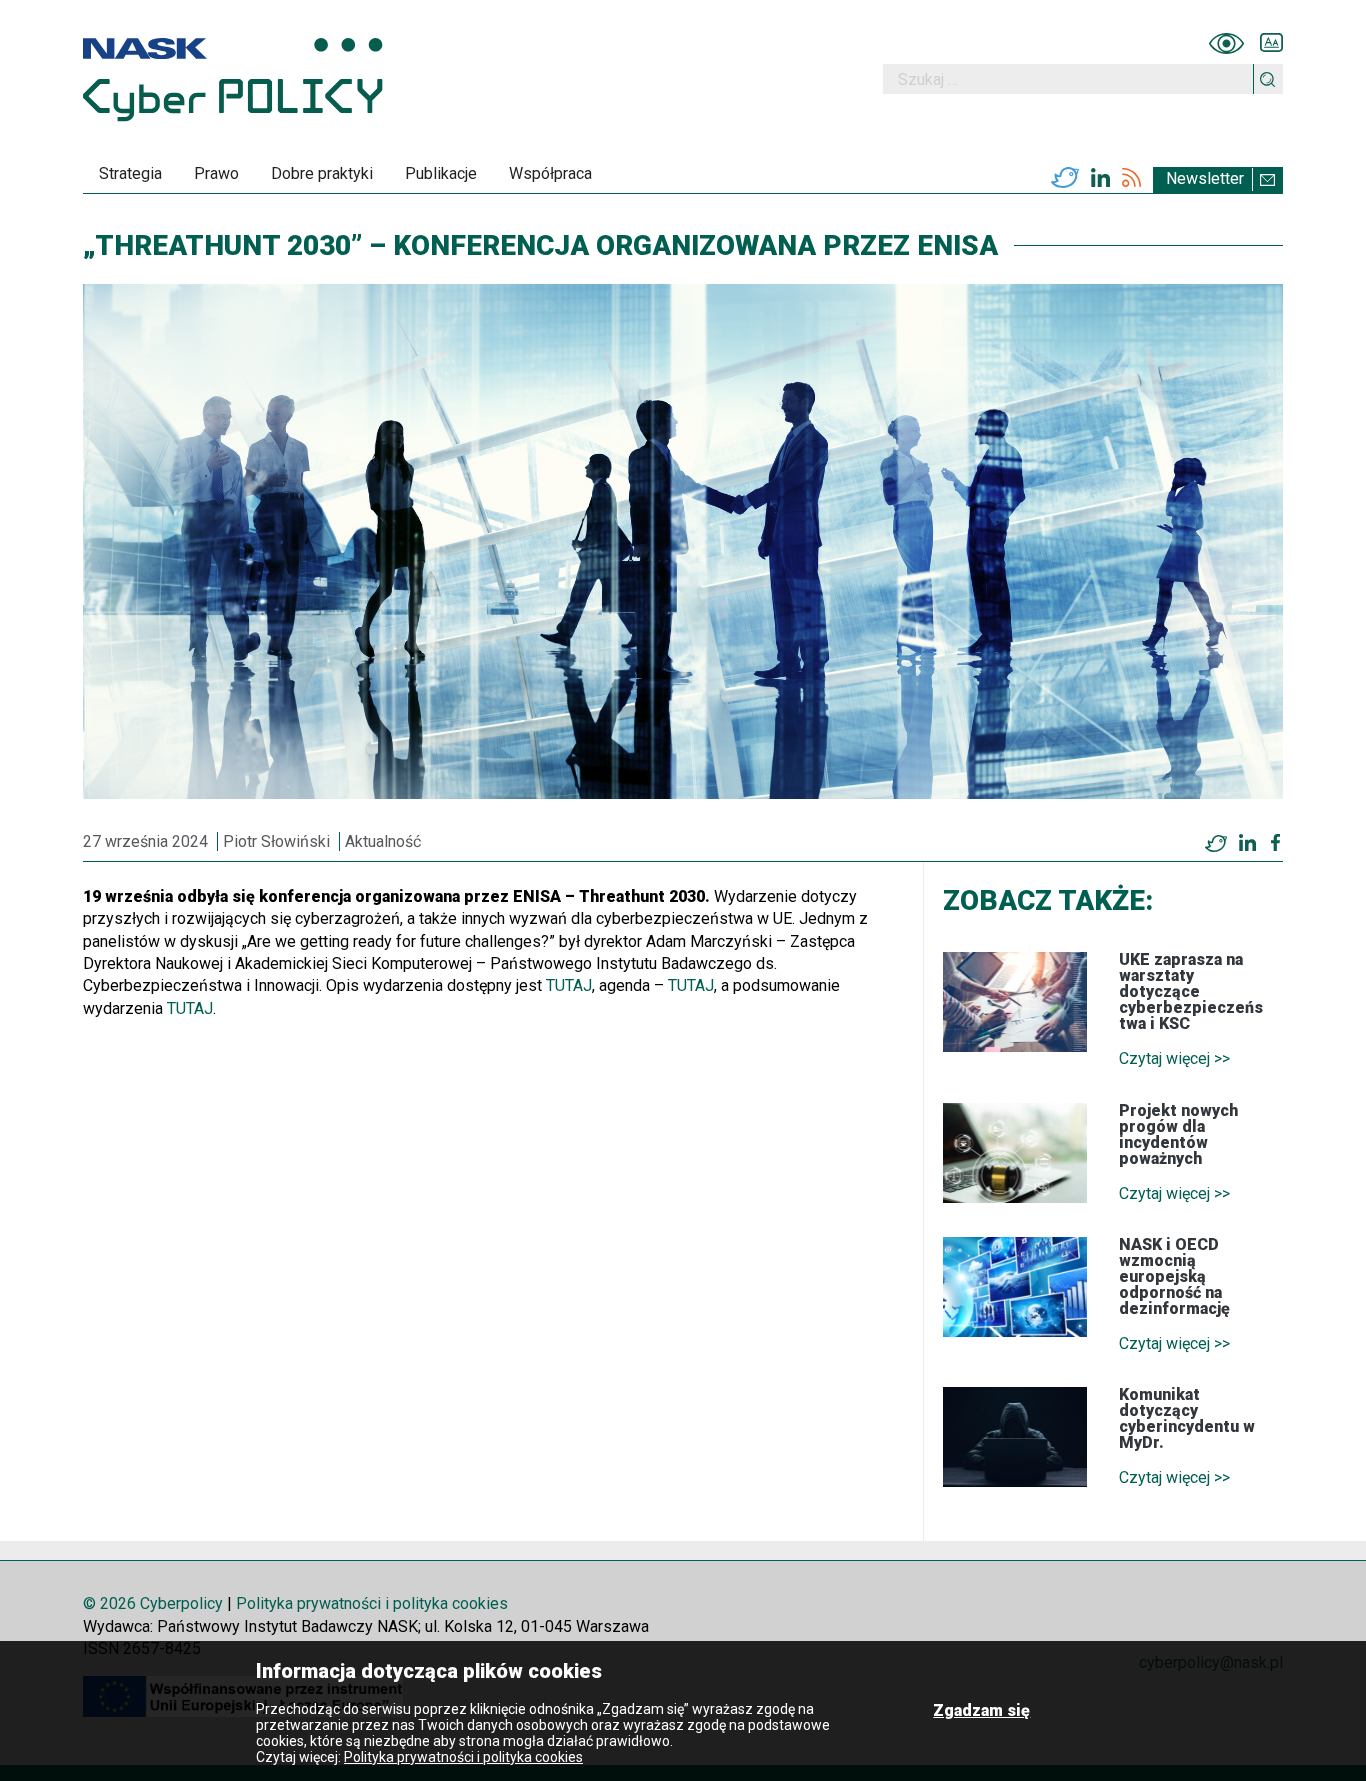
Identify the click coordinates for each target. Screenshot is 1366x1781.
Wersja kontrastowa (1226, 43)
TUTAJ (569, 985)
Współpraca (550, 173)
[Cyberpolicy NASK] (233, 79)
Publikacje (441, 173)
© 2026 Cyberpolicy (153, 1603)
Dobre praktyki (322, 173)
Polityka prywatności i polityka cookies (372, 1603)
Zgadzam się (981, 1710)
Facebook (1275, 843)
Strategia (130, 173)
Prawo (216, 173)
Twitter (1065, 178)
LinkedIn (1100, 178)
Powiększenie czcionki (1271, 43)
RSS (1131, 178)
